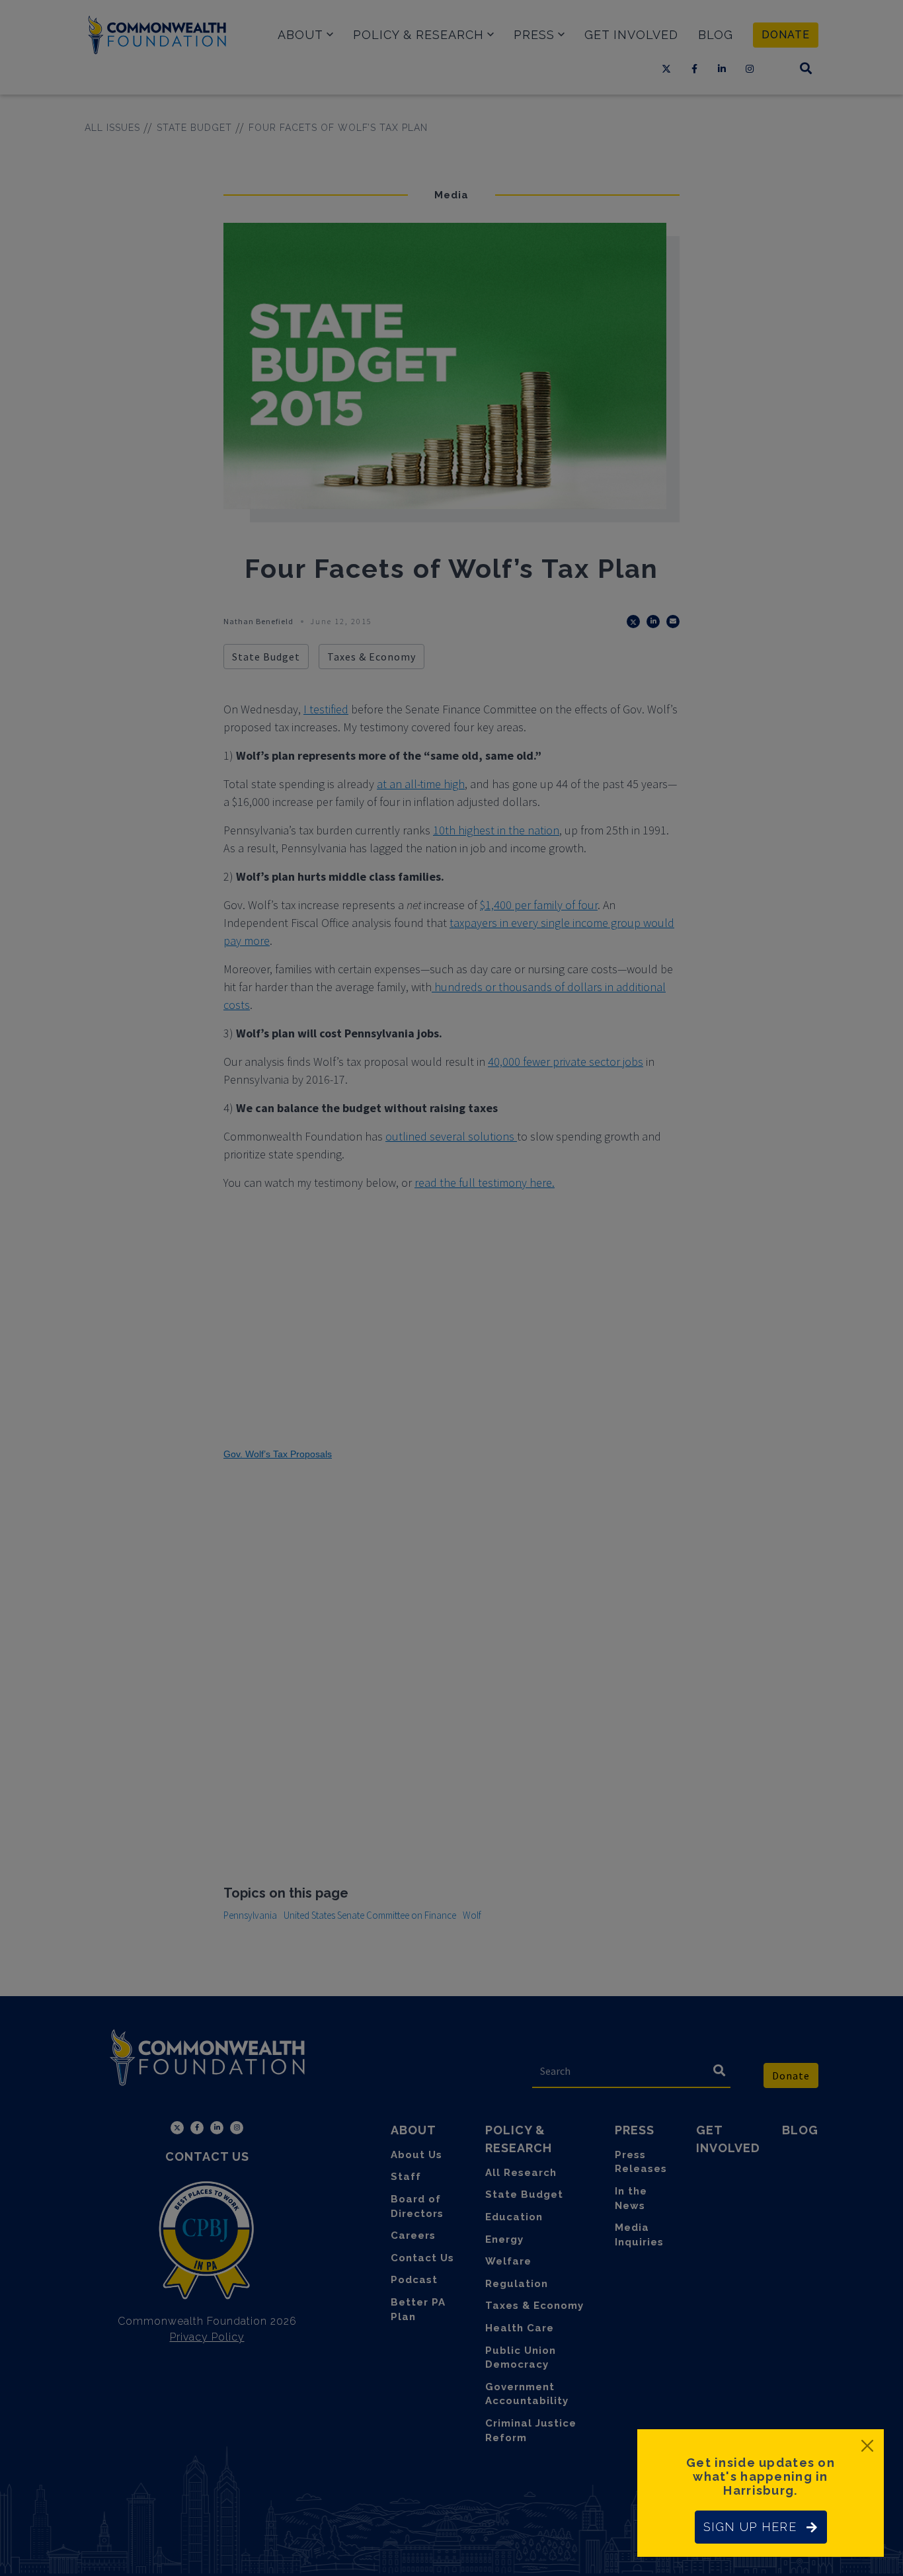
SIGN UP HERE (750, 2527)
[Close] (867, 2446)
